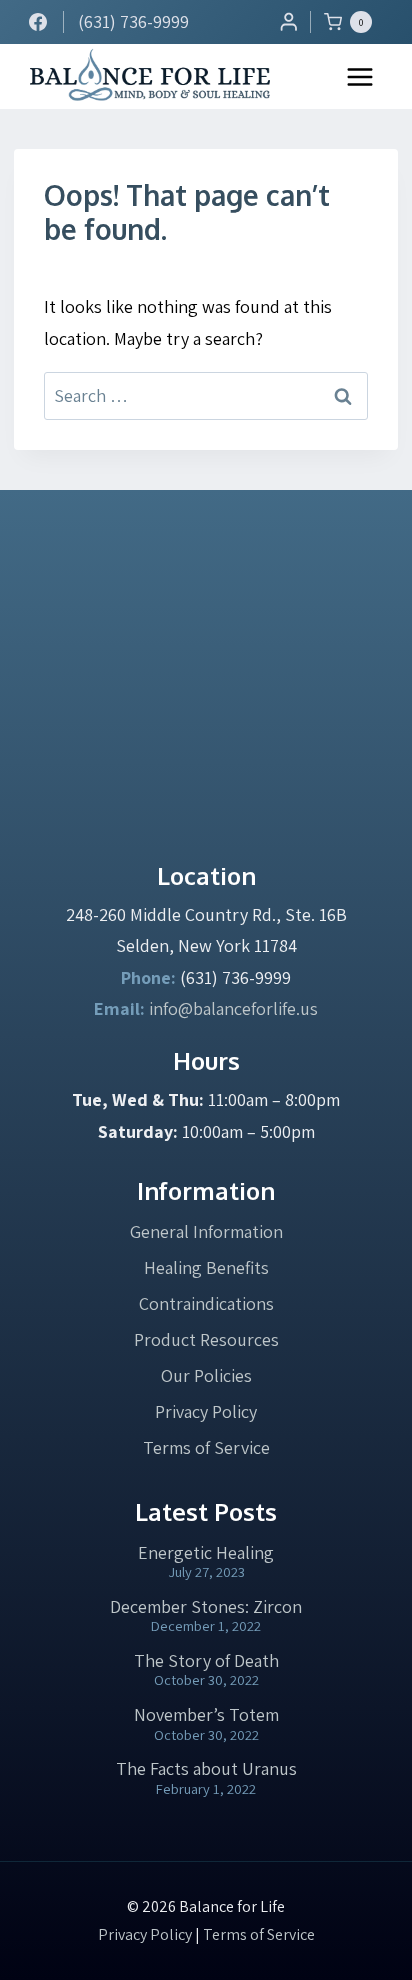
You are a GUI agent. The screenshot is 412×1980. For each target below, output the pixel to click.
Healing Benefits (206, 1267)
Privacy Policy (206, 1411)
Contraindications (206, 1303)
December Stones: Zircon (206, 1606)
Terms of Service (206, 1447)
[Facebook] (38, 22)
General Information (206, 1231)
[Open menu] (360, 76)
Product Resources (206, 1339)
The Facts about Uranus (206, 1768)
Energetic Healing (206, 1552)
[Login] (289, 21)
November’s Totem (206, 1714)
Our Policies (206, 1375)
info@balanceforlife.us (233, 1008)
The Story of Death (206, 1660)
